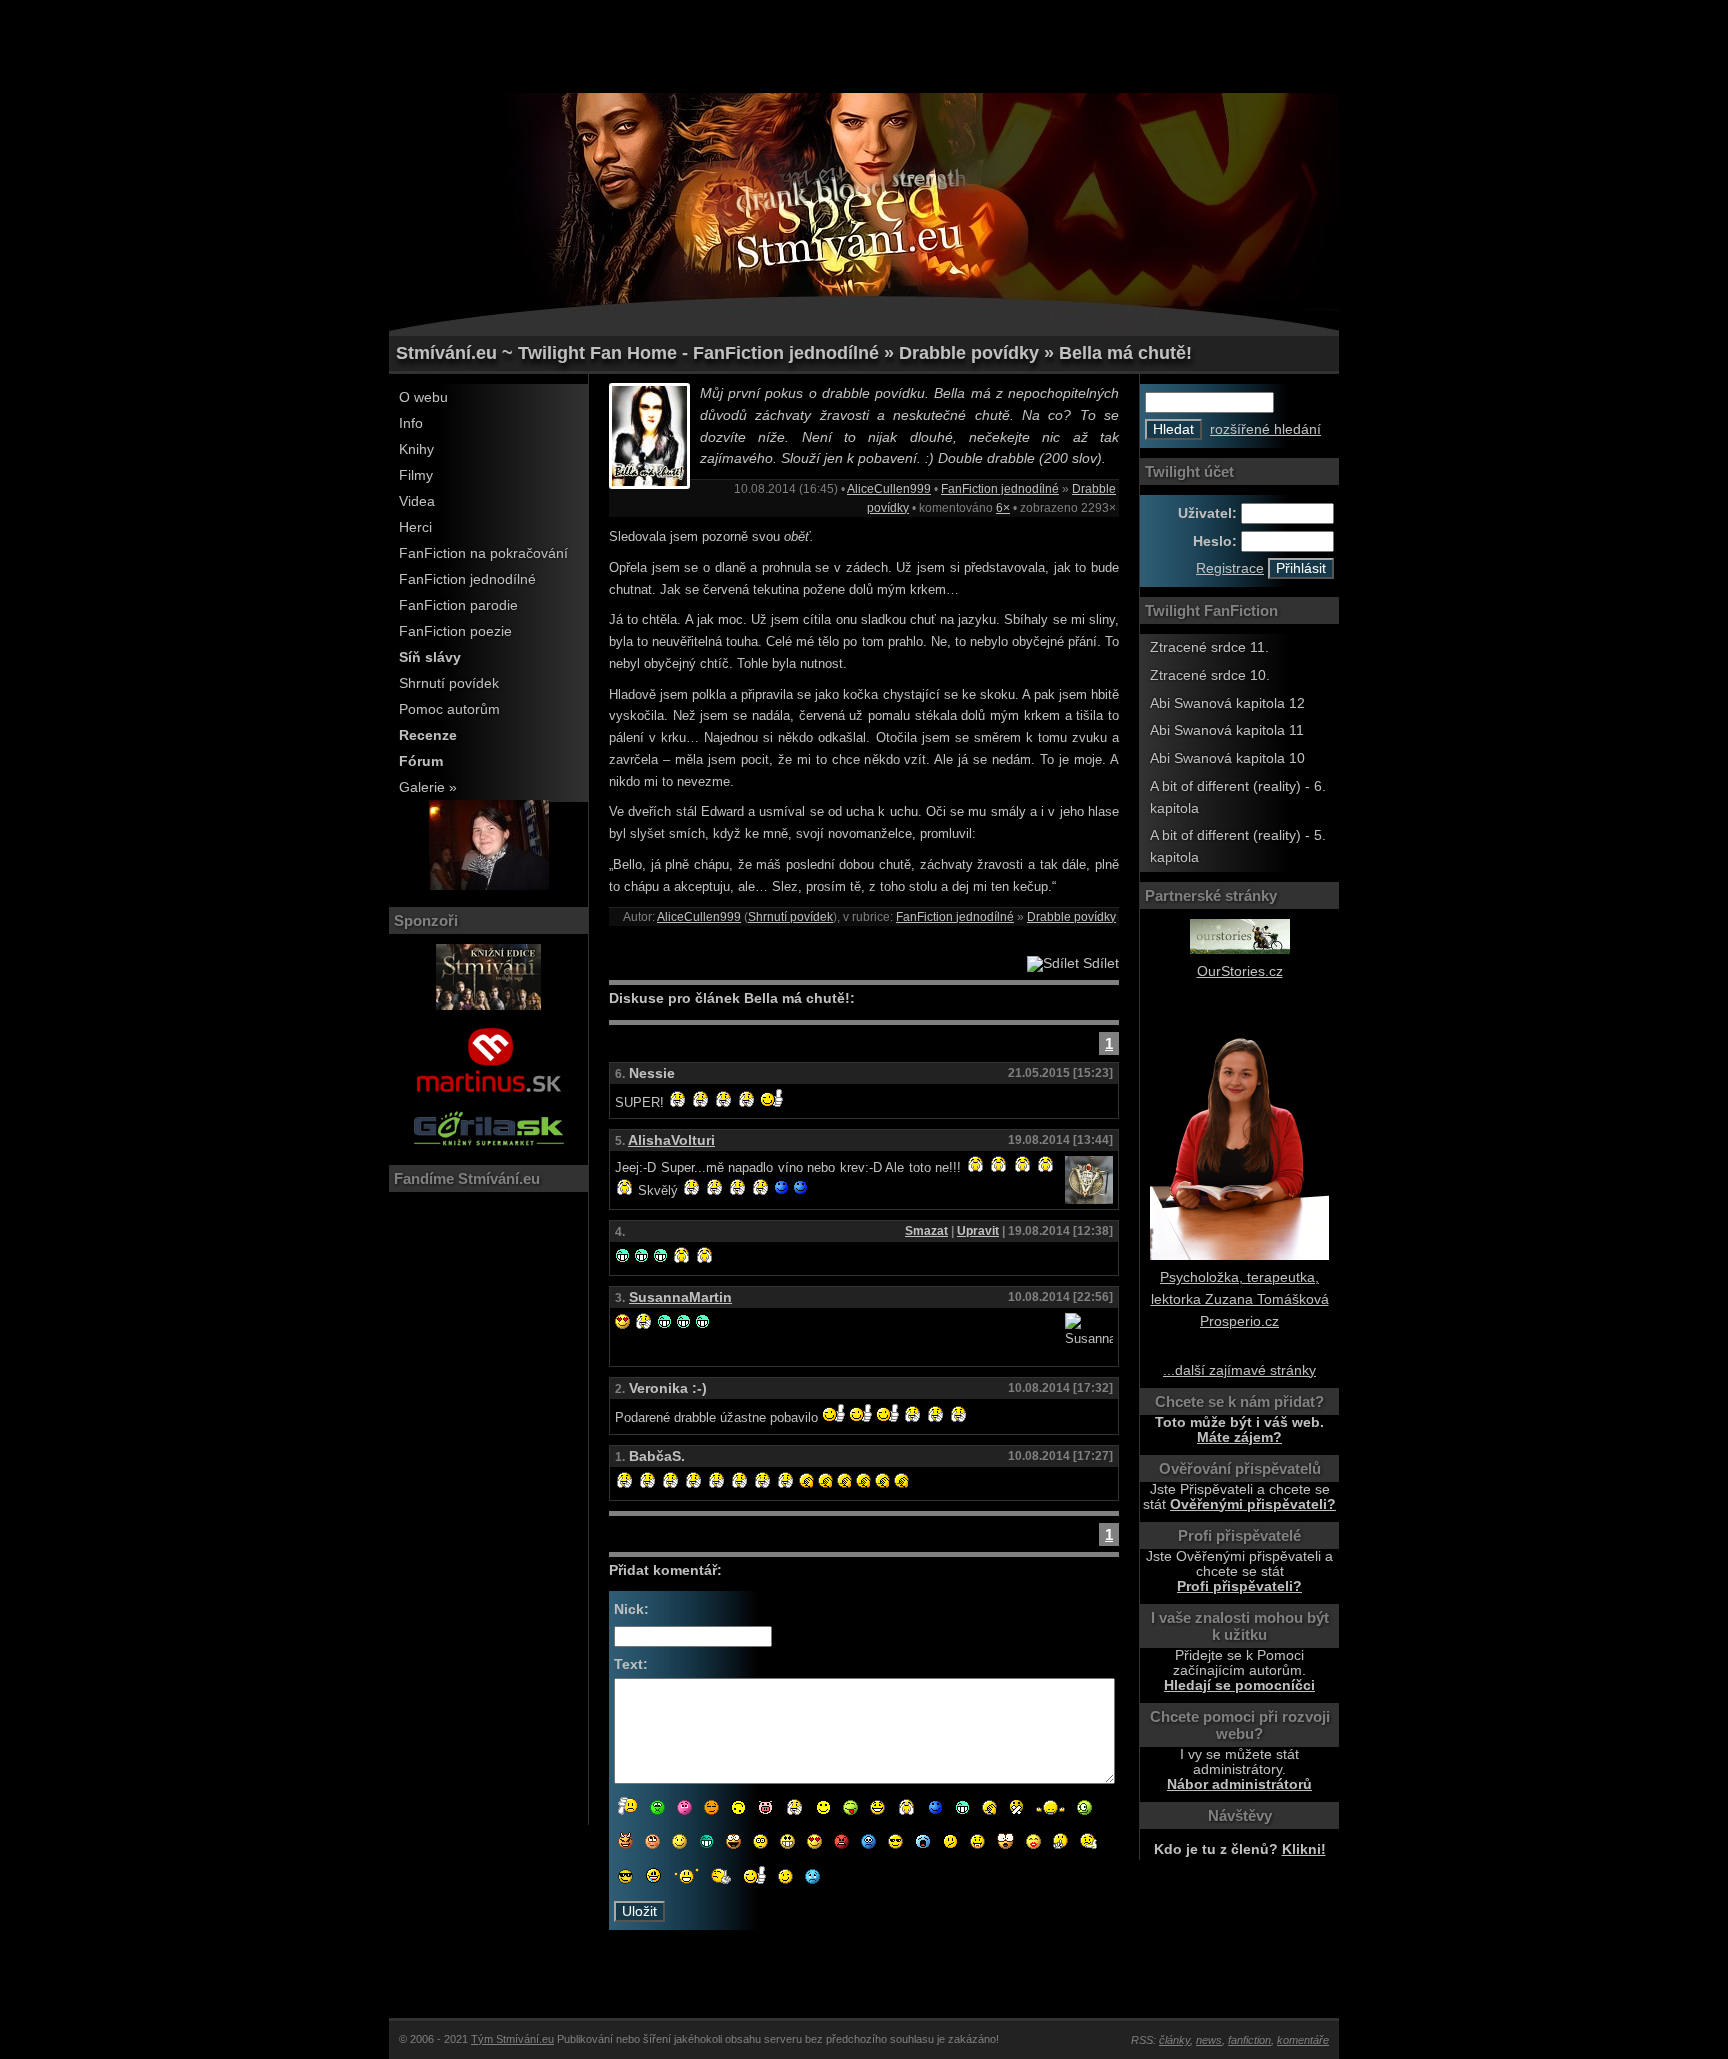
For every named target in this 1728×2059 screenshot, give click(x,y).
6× (1003, 508)
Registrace (1230, 568)
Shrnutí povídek (449, 683)
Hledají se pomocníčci (1239, 1685)
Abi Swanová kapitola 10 (1227, 758)
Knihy (416, 449)
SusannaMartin (680, 1297)
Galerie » (428, 787)
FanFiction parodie (458, 605)
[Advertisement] (864, 45)
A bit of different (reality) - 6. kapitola (1238, 797)
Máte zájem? (1239, 1437)
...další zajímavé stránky (1239, 1370)
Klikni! (1304, 1849)
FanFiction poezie (455, 631)
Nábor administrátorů (1239, 1784)
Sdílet (1099, 963)
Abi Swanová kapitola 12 (1227, 703)
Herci (415, 527)
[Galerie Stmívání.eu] (489, 885)
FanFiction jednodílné (467, 579)
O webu (423, 397)
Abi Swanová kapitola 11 (1227, 730)
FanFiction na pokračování (483, 553)
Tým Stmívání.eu (512, 2039)
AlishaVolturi (671, 1140)
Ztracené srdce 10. (1210, 675)
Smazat (926, 1231)
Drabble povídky (1071, 917)
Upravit (978, 1231)
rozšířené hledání (1265, 429)
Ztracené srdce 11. (1209, 647)
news (1209, 2040)
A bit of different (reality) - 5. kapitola (1238, 846)
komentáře (1303, 2040)
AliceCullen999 (889, 489)
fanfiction (1249, 2040)
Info (411, 423)
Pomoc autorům (449, 709)
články (1174, 2040)
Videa (417, 501)
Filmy (416, 475)
